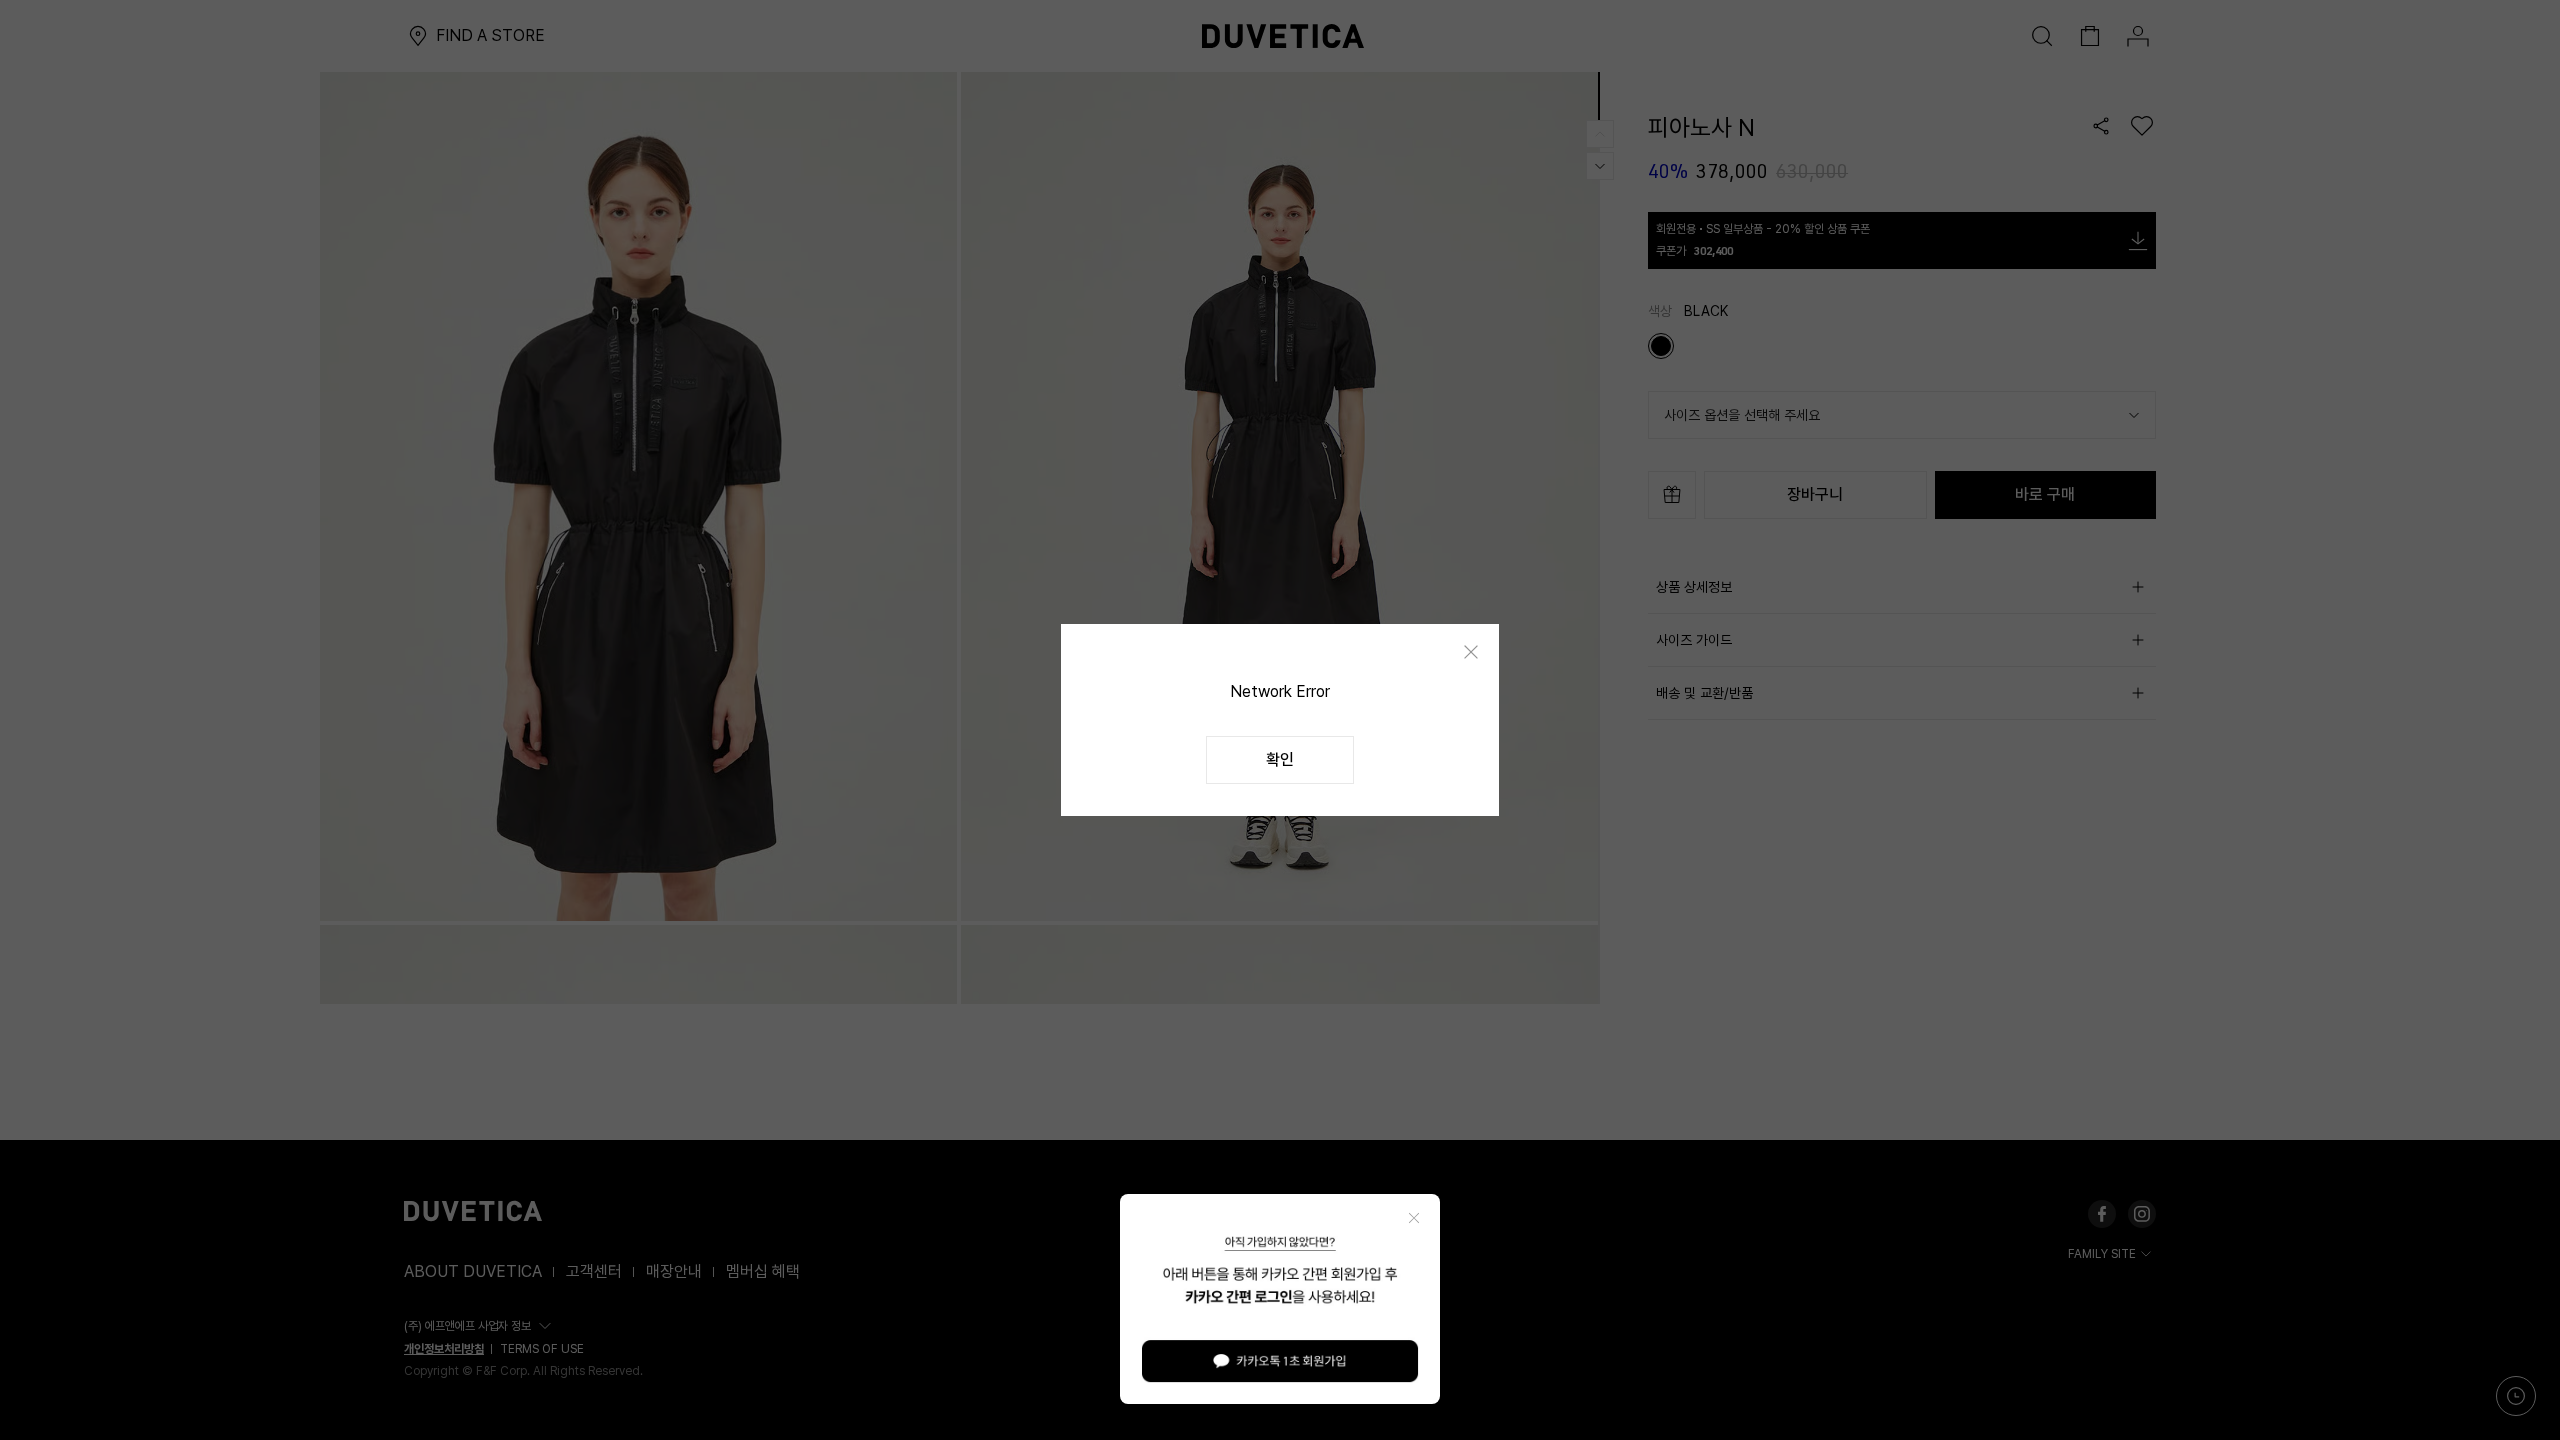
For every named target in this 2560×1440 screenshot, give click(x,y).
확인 (1280, 759)
